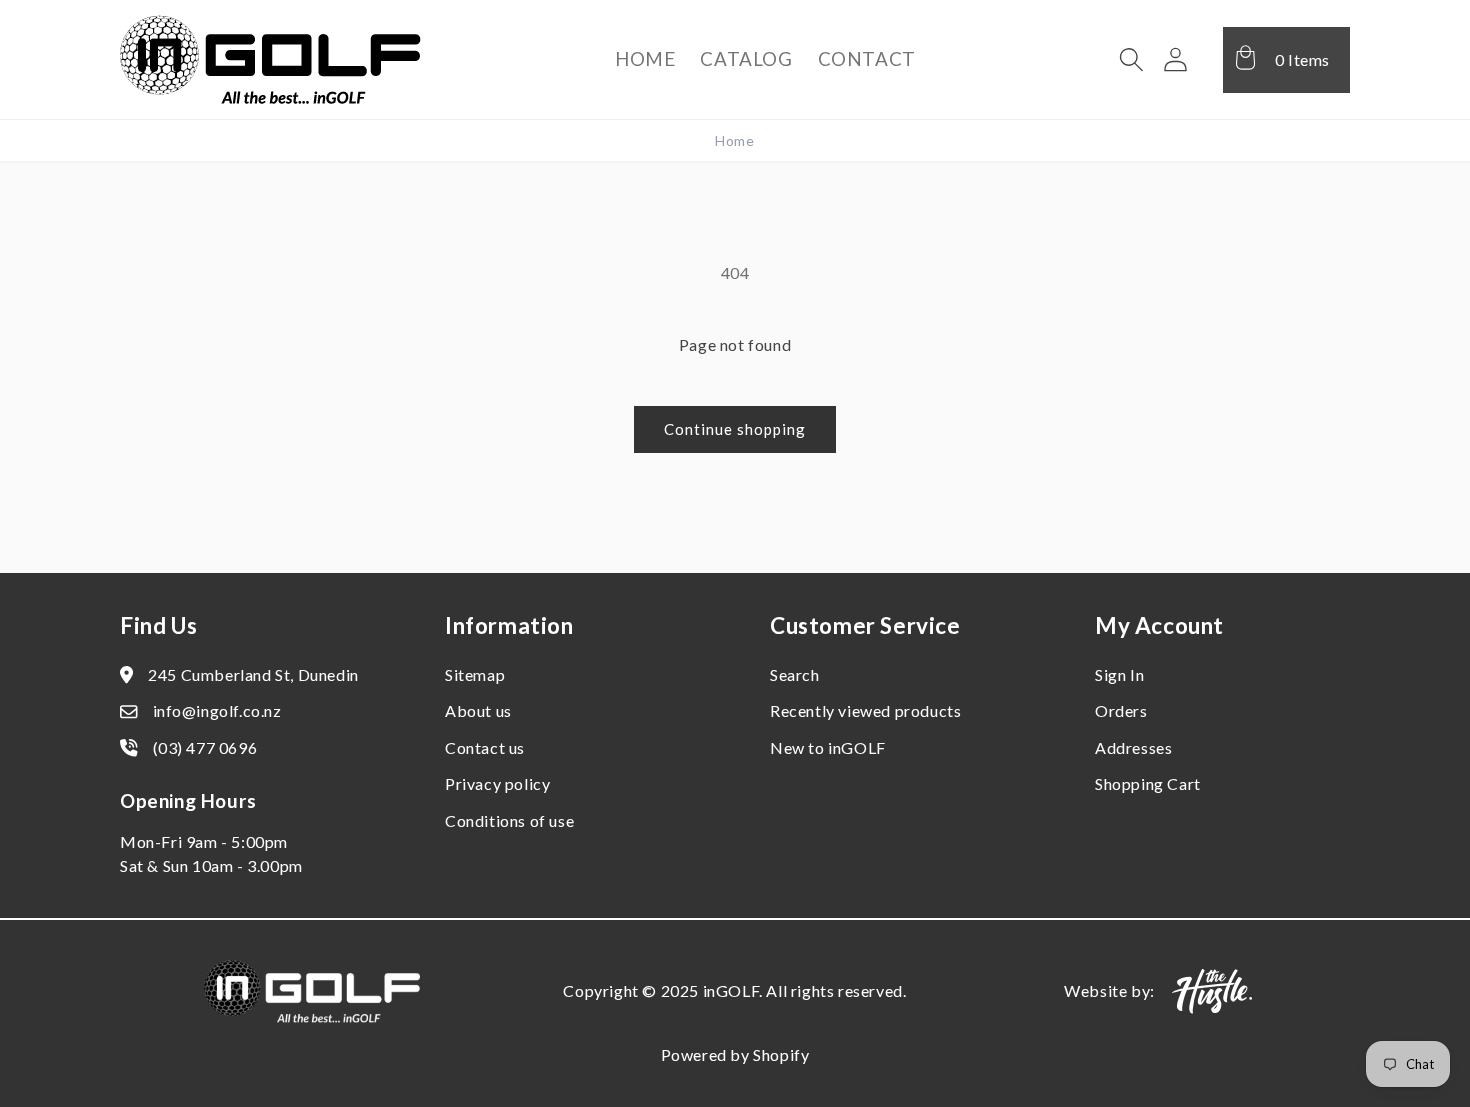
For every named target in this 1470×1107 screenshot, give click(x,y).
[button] (1132, 60)
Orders (1121, 710)
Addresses (1133, 747)
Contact (867, 58)
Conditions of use (509, 820)
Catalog (746, 58)
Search (795, 674)
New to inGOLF (828, 747)
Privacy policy (497, 783)
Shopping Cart (1148, 783)
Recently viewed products (865, 710)
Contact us (485, 747)
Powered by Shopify (735, 1054)
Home (645, 58)
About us (478, 710)
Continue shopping (735, 429)
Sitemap (475, 674)
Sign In (1119, 674)
